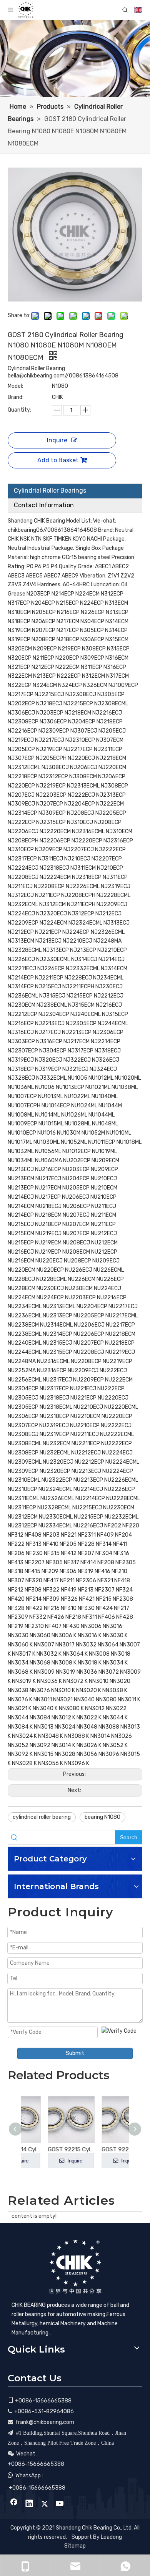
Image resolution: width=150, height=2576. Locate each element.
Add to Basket (58, 460)
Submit (75, 2053)
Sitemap (75, 2546)
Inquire (57, 440)
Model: (15, 386)
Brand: (16, 397)
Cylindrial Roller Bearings (50, 491)
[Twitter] (45, 2504)
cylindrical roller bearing (42, 1817)
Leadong (111, 2537)
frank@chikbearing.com (45, 2422)
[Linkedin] (29, 2504)
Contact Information (44, 505)
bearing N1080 (102, 1817)
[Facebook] (14, 2504)
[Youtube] (60, 2504)
